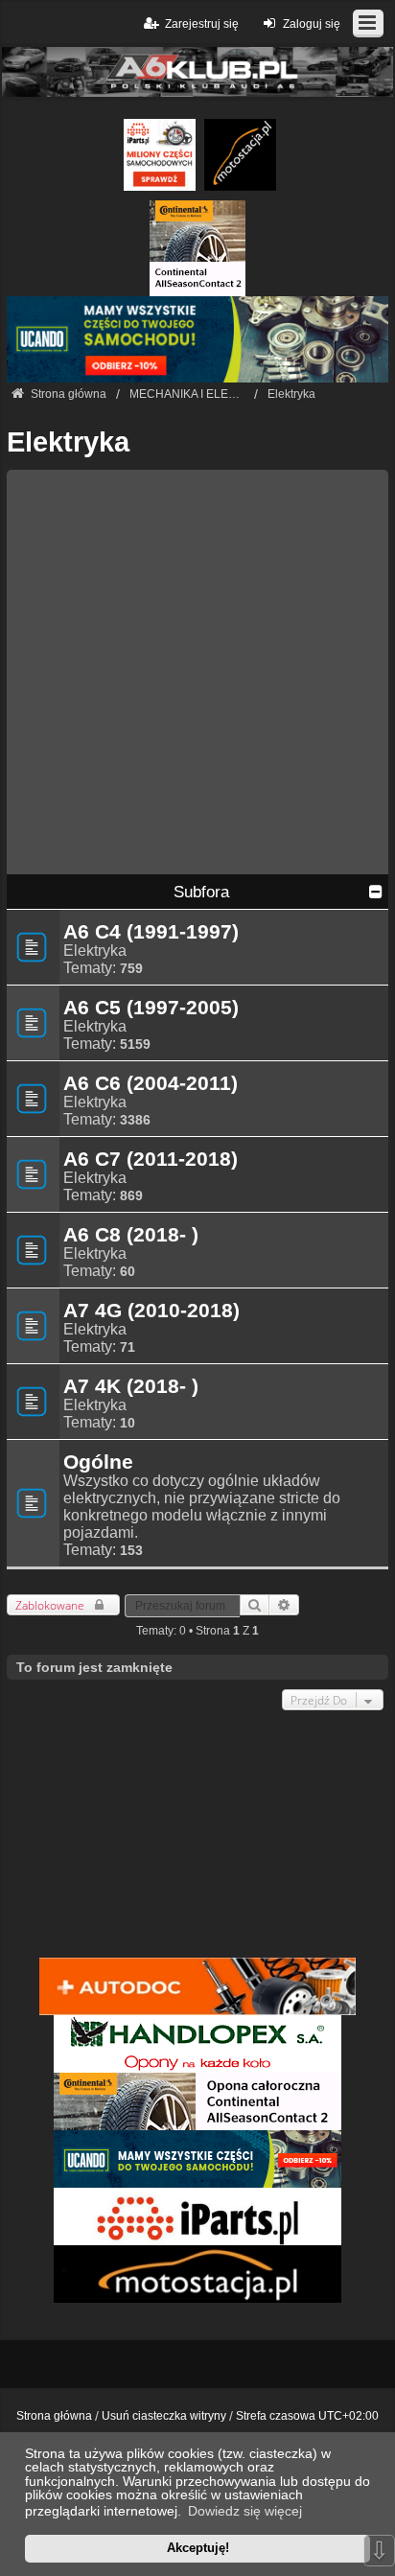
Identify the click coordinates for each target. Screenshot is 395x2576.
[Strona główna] (197, 71)
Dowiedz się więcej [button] (245, 2511)
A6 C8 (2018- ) (131, 1235)
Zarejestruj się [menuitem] (202, 24)
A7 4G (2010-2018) (151, 1311)
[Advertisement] (197, 667)
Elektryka (68, 442)
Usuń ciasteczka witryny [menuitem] (164, 2416)
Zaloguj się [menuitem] (312, 24)
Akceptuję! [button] (198, 2548)
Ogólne (98, 1462)
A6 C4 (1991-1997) (151, 932)
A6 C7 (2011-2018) (151, 1159)
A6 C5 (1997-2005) (151, 1008)
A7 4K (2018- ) (131, 1386)
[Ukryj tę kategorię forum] (376, 892)
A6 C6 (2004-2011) (151, 1083)
